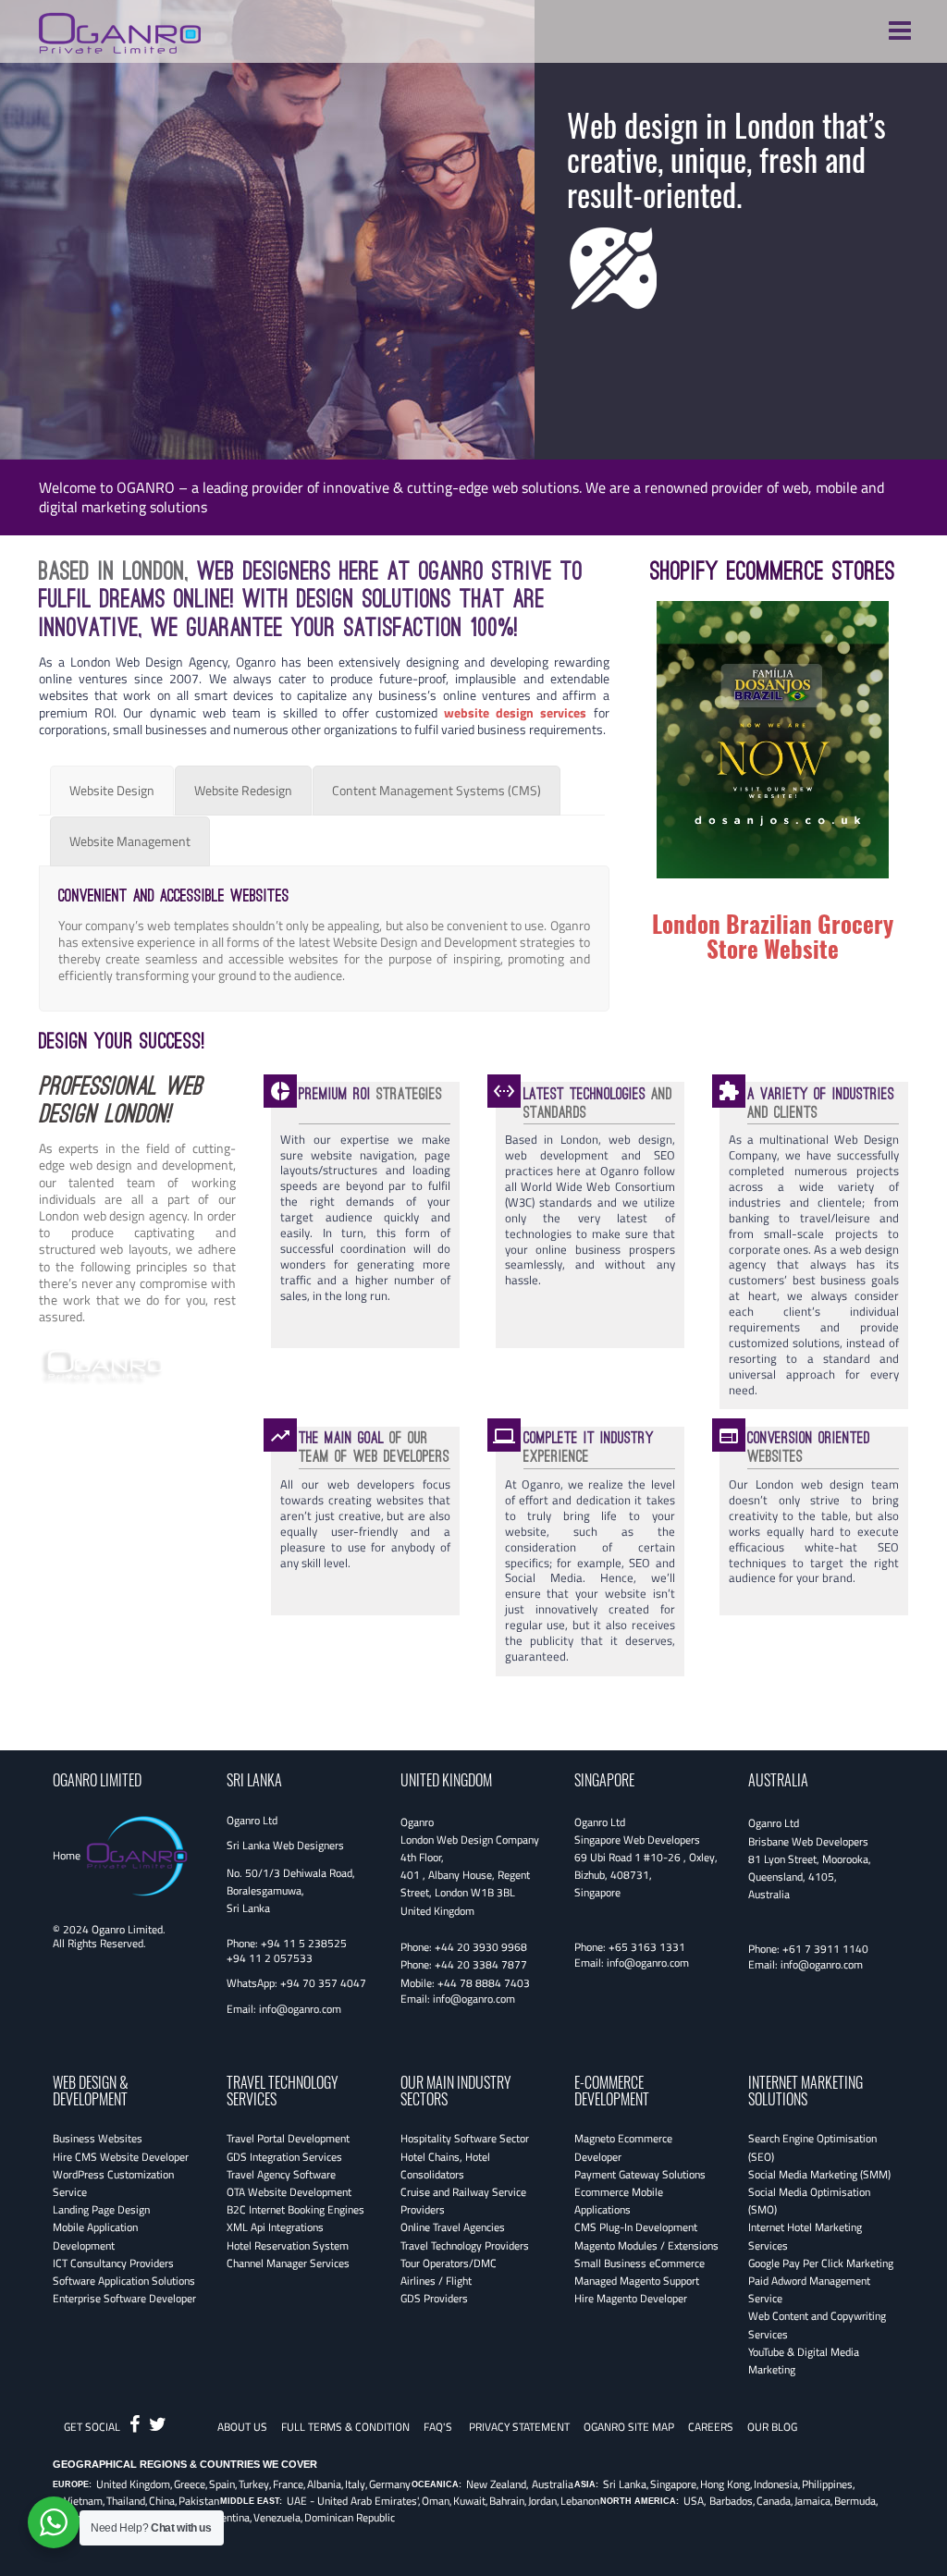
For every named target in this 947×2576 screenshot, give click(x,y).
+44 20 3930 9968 (481, 1947)
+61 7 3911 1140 (825, 1949)
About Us (242, 2427)
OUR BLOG (772, 2427)
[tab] (112, 791)
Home (67, 1854)
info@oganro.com (300, 2009)
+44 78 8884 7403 (484, 1983)
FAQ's (438, 2427)
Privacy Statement (519, 2427)
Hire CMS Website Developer (121, 2157)
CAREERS (711, 2427)
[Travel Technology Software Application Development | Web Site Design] (120, 30)
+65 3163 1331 (647, 1947)
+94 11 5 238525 (304, 1943)
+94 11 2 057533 (270, 1958)
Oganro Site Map (629, 2427)
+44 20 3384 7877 (481, 1964)
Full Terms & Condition (345, 2427)
